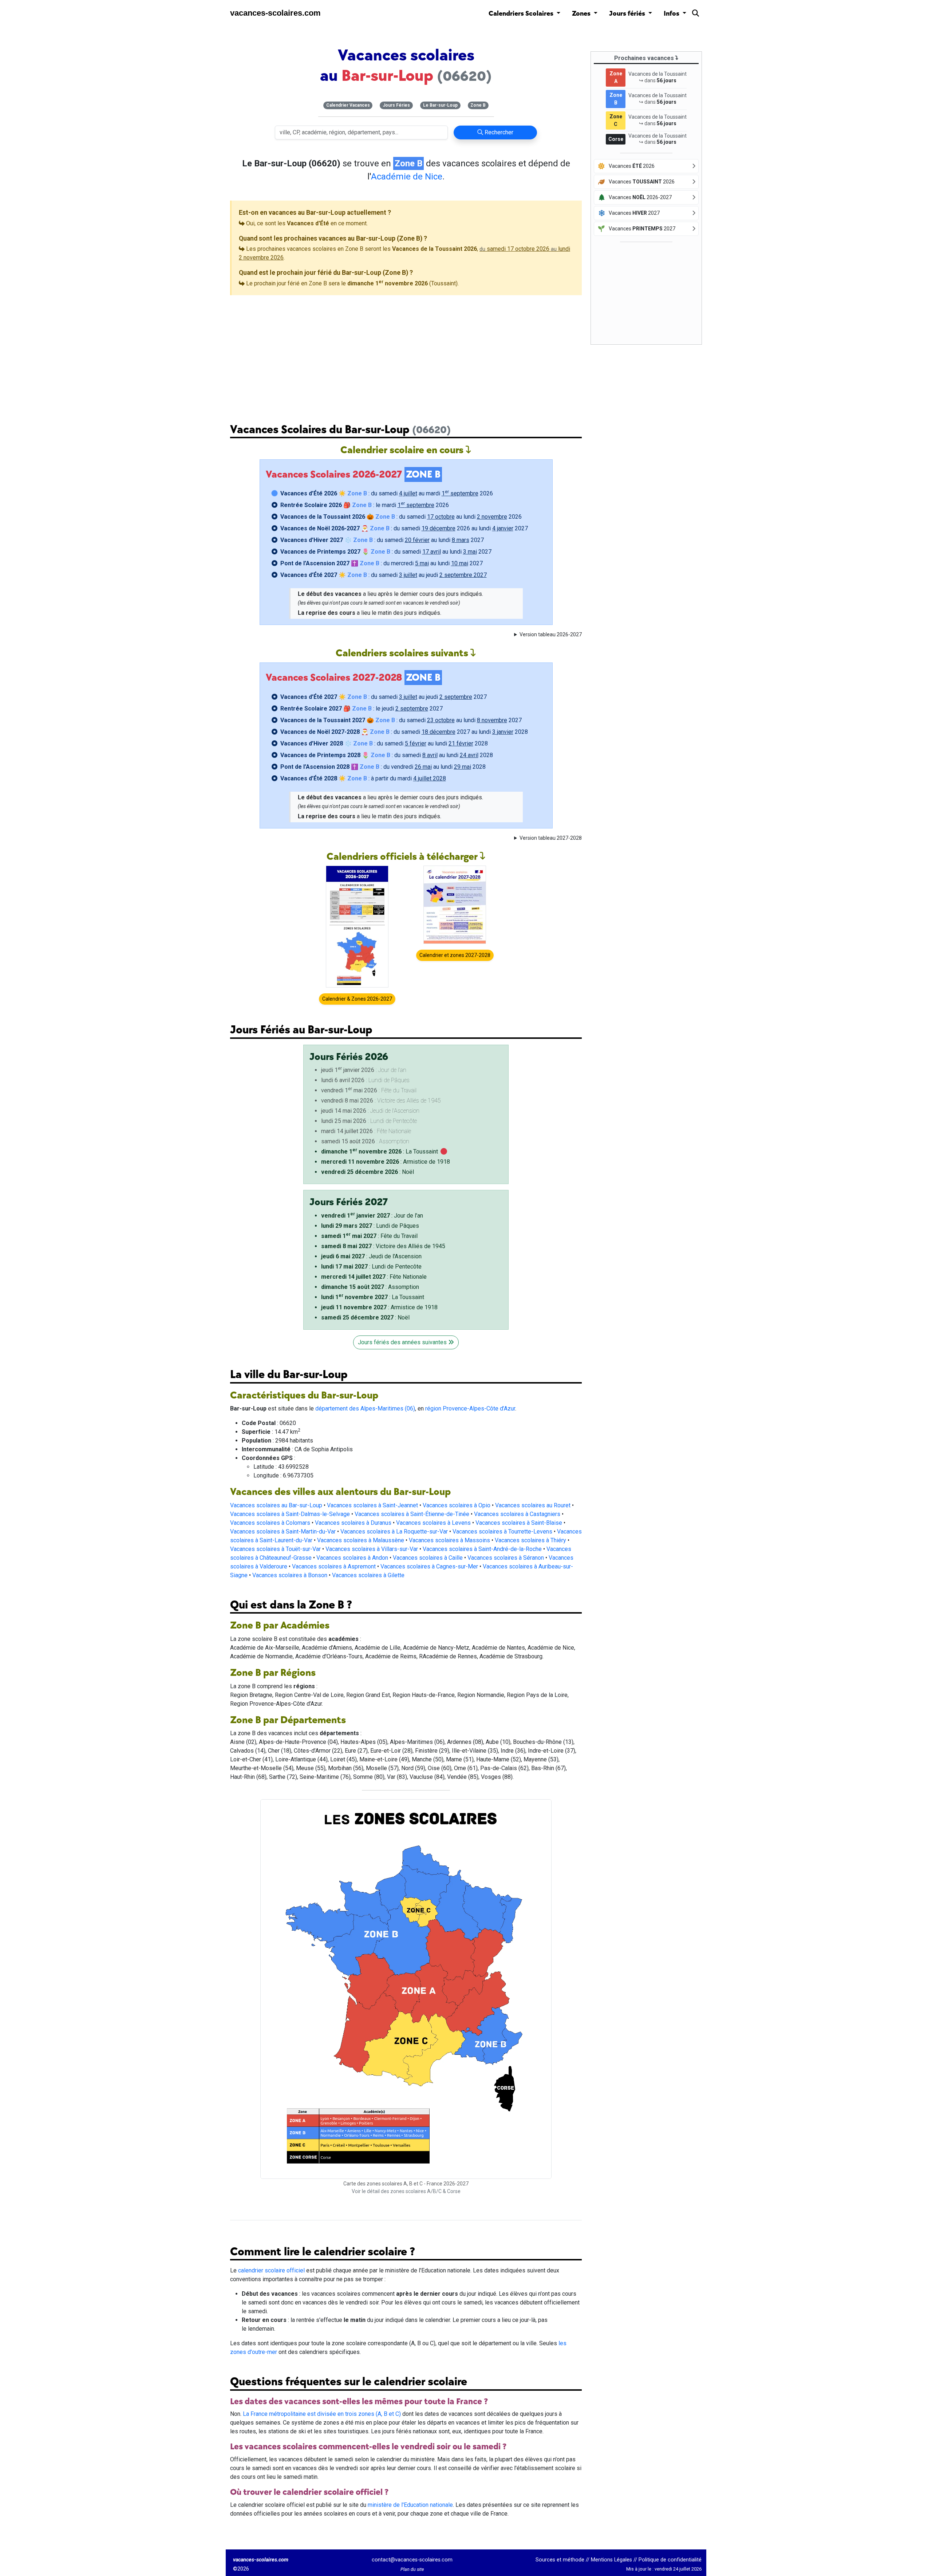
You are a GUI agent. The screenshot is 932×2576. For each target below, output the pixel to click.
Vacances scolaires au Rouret (533, 1505)
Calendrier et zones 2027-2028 (455, 955)
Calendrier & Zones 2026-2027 (357, 999)
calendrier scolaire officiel (271, 2270)
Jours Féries (396, 105)
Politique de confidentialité (670, 2560)
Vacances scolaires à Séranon (506, 1558)
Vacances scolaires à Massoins (449, 1540)
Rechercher (498, 132)
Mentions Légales (611, 2560)
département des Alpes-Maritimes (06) (365, 1408)
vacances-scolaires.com (275, 13)
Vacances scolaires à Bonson (290, 1575)
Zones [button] (582, 14)
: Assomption (370, 1287)
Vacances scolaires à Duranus (353, 1523)
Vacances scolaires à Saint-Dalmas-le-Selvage (290, 1514)
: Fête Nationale (374, 1277)
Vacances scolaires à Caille (428, 1558)
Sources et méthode (560, 2560)
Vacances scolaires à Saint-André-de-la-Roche (482, 1549)
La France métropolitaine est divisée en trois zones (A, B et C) (322, 2414)
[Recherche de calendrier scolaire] (696, 15)
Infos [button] (672, 14)
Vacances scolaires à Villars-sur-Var (372, 1549)
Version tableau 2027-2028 (551, 838)
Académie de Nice (407, 177)
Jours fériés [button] (628, 14)
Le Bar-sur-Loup (440, 105)
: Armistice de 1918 (386, 1162)
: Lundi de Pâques (370, 1226)
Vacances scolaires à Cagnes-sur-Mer (429, 1566)
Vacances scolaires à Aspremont (334, 1566)
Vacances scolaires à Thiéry (530, 1540)
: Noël (368, 1172)
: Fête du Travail (369, 1236)
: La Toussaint (380, 1152)
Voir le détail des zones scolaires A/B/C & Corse (406, 2191)
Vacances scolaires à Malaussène (361, 1540)
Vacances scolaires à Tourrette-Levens (502, 1532)
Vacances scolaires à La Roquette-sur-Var (394, 1532)
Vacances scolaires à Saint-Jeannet (372, 1505)
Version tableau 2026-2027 (551, 634)
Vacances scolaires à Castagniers (517, 1514)
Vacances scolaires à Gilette (368, 1575)
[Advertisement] (406, 353)
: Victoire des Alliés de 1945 (383, 1246)
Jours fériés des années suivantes (403, 1342)
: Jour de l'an (372, 1216)
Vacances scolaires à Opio (457, 1505)
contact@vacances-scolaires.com (412, 2560)
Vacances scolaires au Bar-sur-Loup (276, 1505)
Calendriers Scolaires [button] (522, 14)
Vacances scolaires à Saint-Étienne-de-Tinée (412, 1514)
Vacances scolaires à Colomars (270, 1523)
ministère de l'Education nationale (410, 2505)
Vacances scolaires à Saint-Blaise (519, 1523)
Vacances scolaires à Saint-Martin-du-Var (283, 1532)
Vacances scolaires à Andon (352, 1558)
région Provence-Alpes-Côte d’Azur (470, 1408)
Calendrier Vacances (348, 105)
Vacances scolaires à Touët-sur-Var (275, 1549)
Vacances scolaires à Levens (433, 1523)
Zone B (478, 105)
